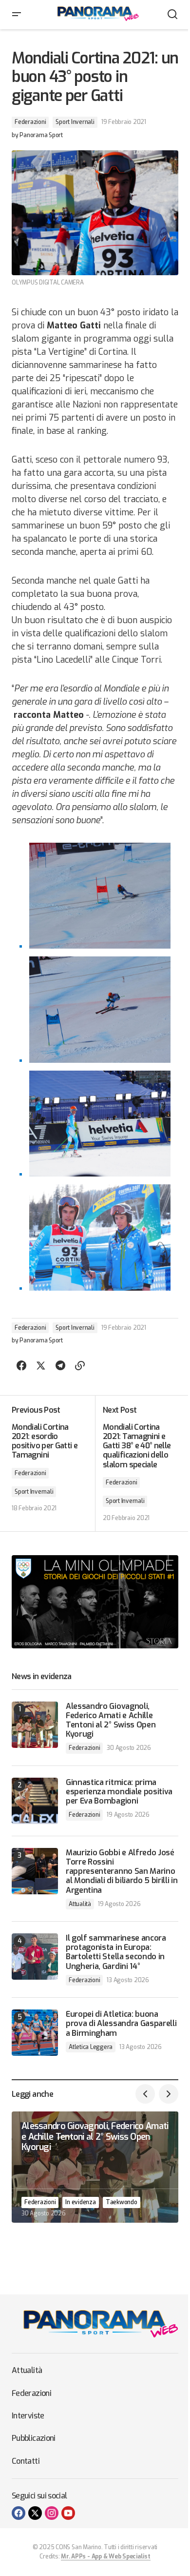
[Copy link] (80, 1366)
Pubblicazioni (34, 2438)
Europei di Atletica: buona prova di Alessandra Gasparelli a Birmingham (121, 2024)
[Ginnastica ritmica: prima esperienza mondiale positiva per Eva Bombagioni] (35, 1801)
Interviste (28, 2416)
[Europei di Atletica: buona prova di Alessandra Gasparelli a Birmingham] (35, 2033)
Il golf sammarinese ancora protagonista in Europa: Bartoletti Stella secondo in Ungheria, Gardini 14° (116, 1952)
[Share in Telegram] (60, 1366)
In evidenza (80, 2202)
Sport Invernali (75, 122)
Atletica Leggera (91, 2047)
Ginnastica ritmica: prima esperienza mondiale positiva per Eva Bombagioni (119, 1792)
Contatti (26, 2461)
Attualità (80, 1904)
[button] (17, 15)
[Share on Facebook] (21, 1366)
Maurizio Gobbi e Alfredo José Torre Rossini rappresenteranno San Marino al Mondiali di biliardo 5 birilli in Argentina (122, 1871)
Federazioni (30, 122)
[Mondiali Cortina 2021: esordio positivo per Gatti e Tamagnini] (53, 1463)
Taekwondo (122, 2202)
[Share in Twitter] (41, 1366)
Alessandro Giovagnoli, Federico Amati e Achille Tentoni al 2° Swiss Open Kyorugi (111, 1720)
